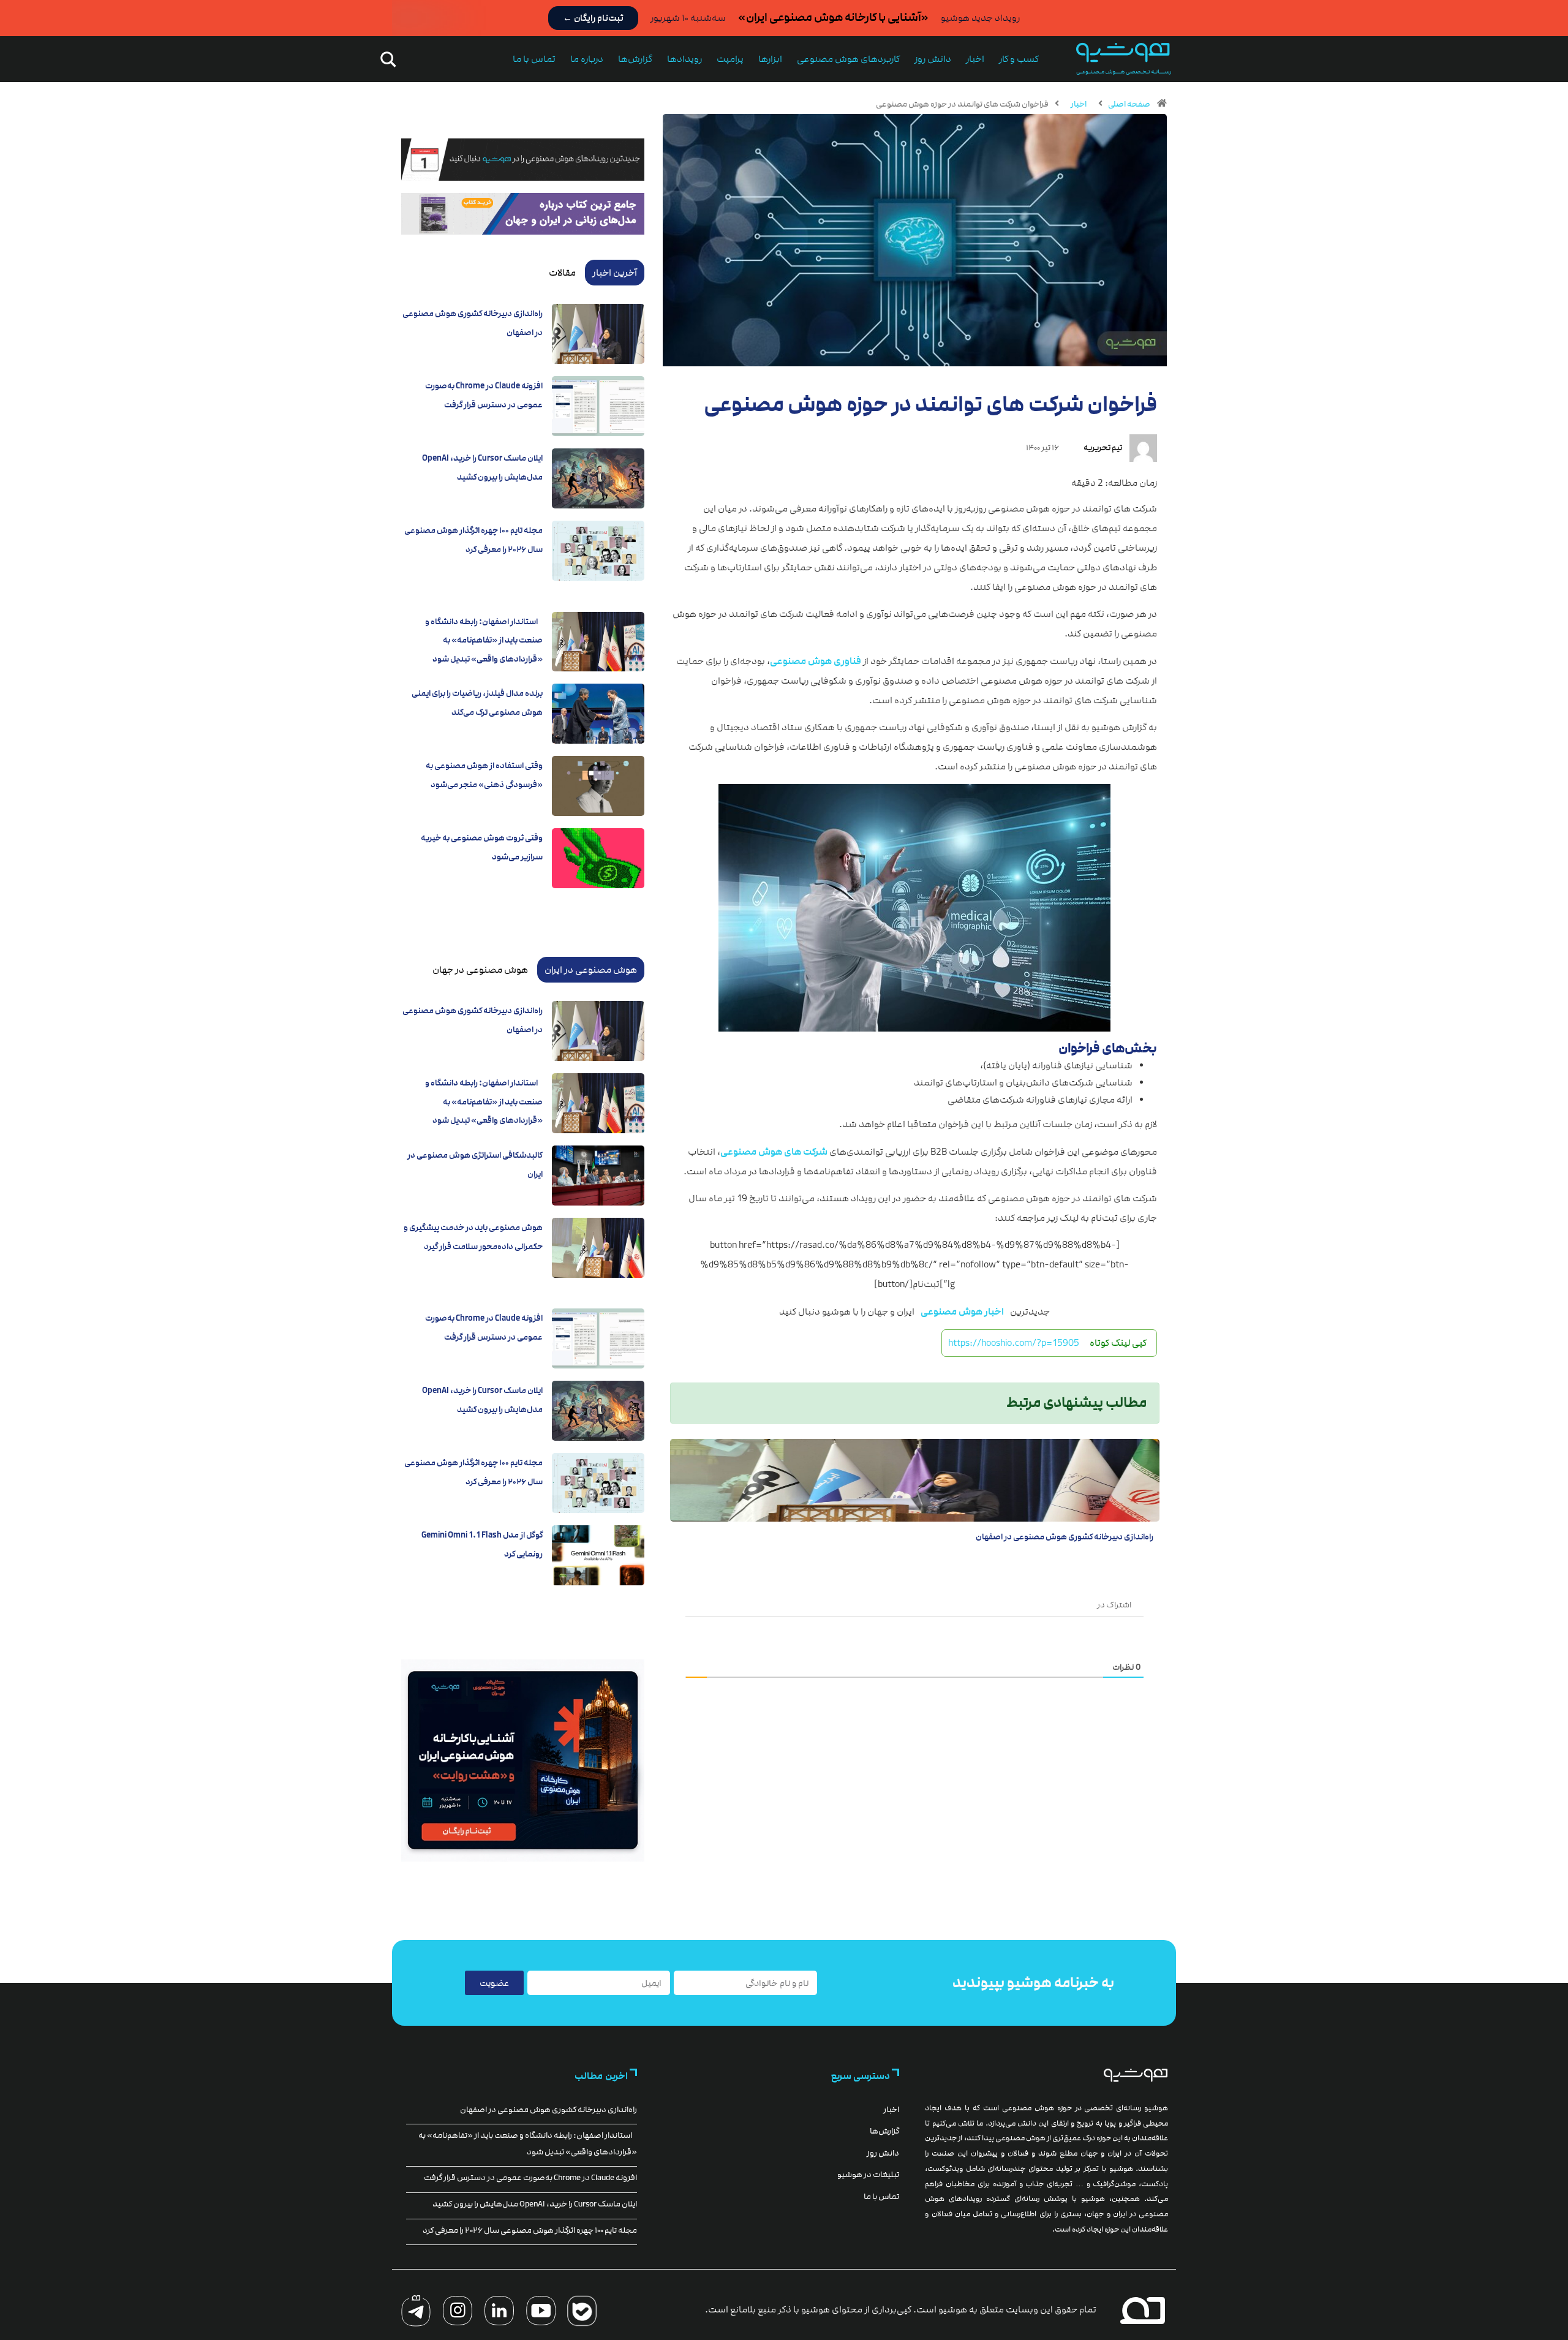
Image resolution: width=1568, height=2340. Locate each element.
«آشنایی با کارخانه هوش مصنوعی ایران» (833, 17)
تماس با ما (534, 59)
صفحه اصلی (1129, 104)
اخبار (975, 59)
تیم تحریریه (1103, 448)
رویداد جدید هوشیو (980, 18)
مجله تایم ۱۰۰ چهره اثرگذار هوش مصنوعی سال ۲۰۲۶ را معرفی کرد (530, 2230)
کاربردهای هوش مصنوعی (848, 59)
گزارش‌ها (635, 59)
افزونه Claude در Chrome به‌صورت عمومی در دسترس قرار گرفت (530, 2178)
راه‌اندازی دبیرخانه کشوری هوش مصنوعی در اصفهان (1065, 1537)
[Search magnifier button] (386, 59)
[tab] (615, 273)
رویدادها (684, 59)
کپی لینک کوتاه (1118, 1343)
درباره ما (587, 59)
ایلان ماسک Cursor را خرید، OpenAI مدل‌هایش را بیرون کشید (535, 2204)
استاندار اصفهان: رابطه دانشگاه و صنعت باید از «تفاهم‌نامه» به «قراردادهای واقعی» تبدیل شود (484, 640)
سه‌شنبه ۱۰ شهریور (688, 18)
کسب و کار (1019, 59)
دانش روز (933, 59)
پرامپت (730, 59)
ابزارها (770, 59)
